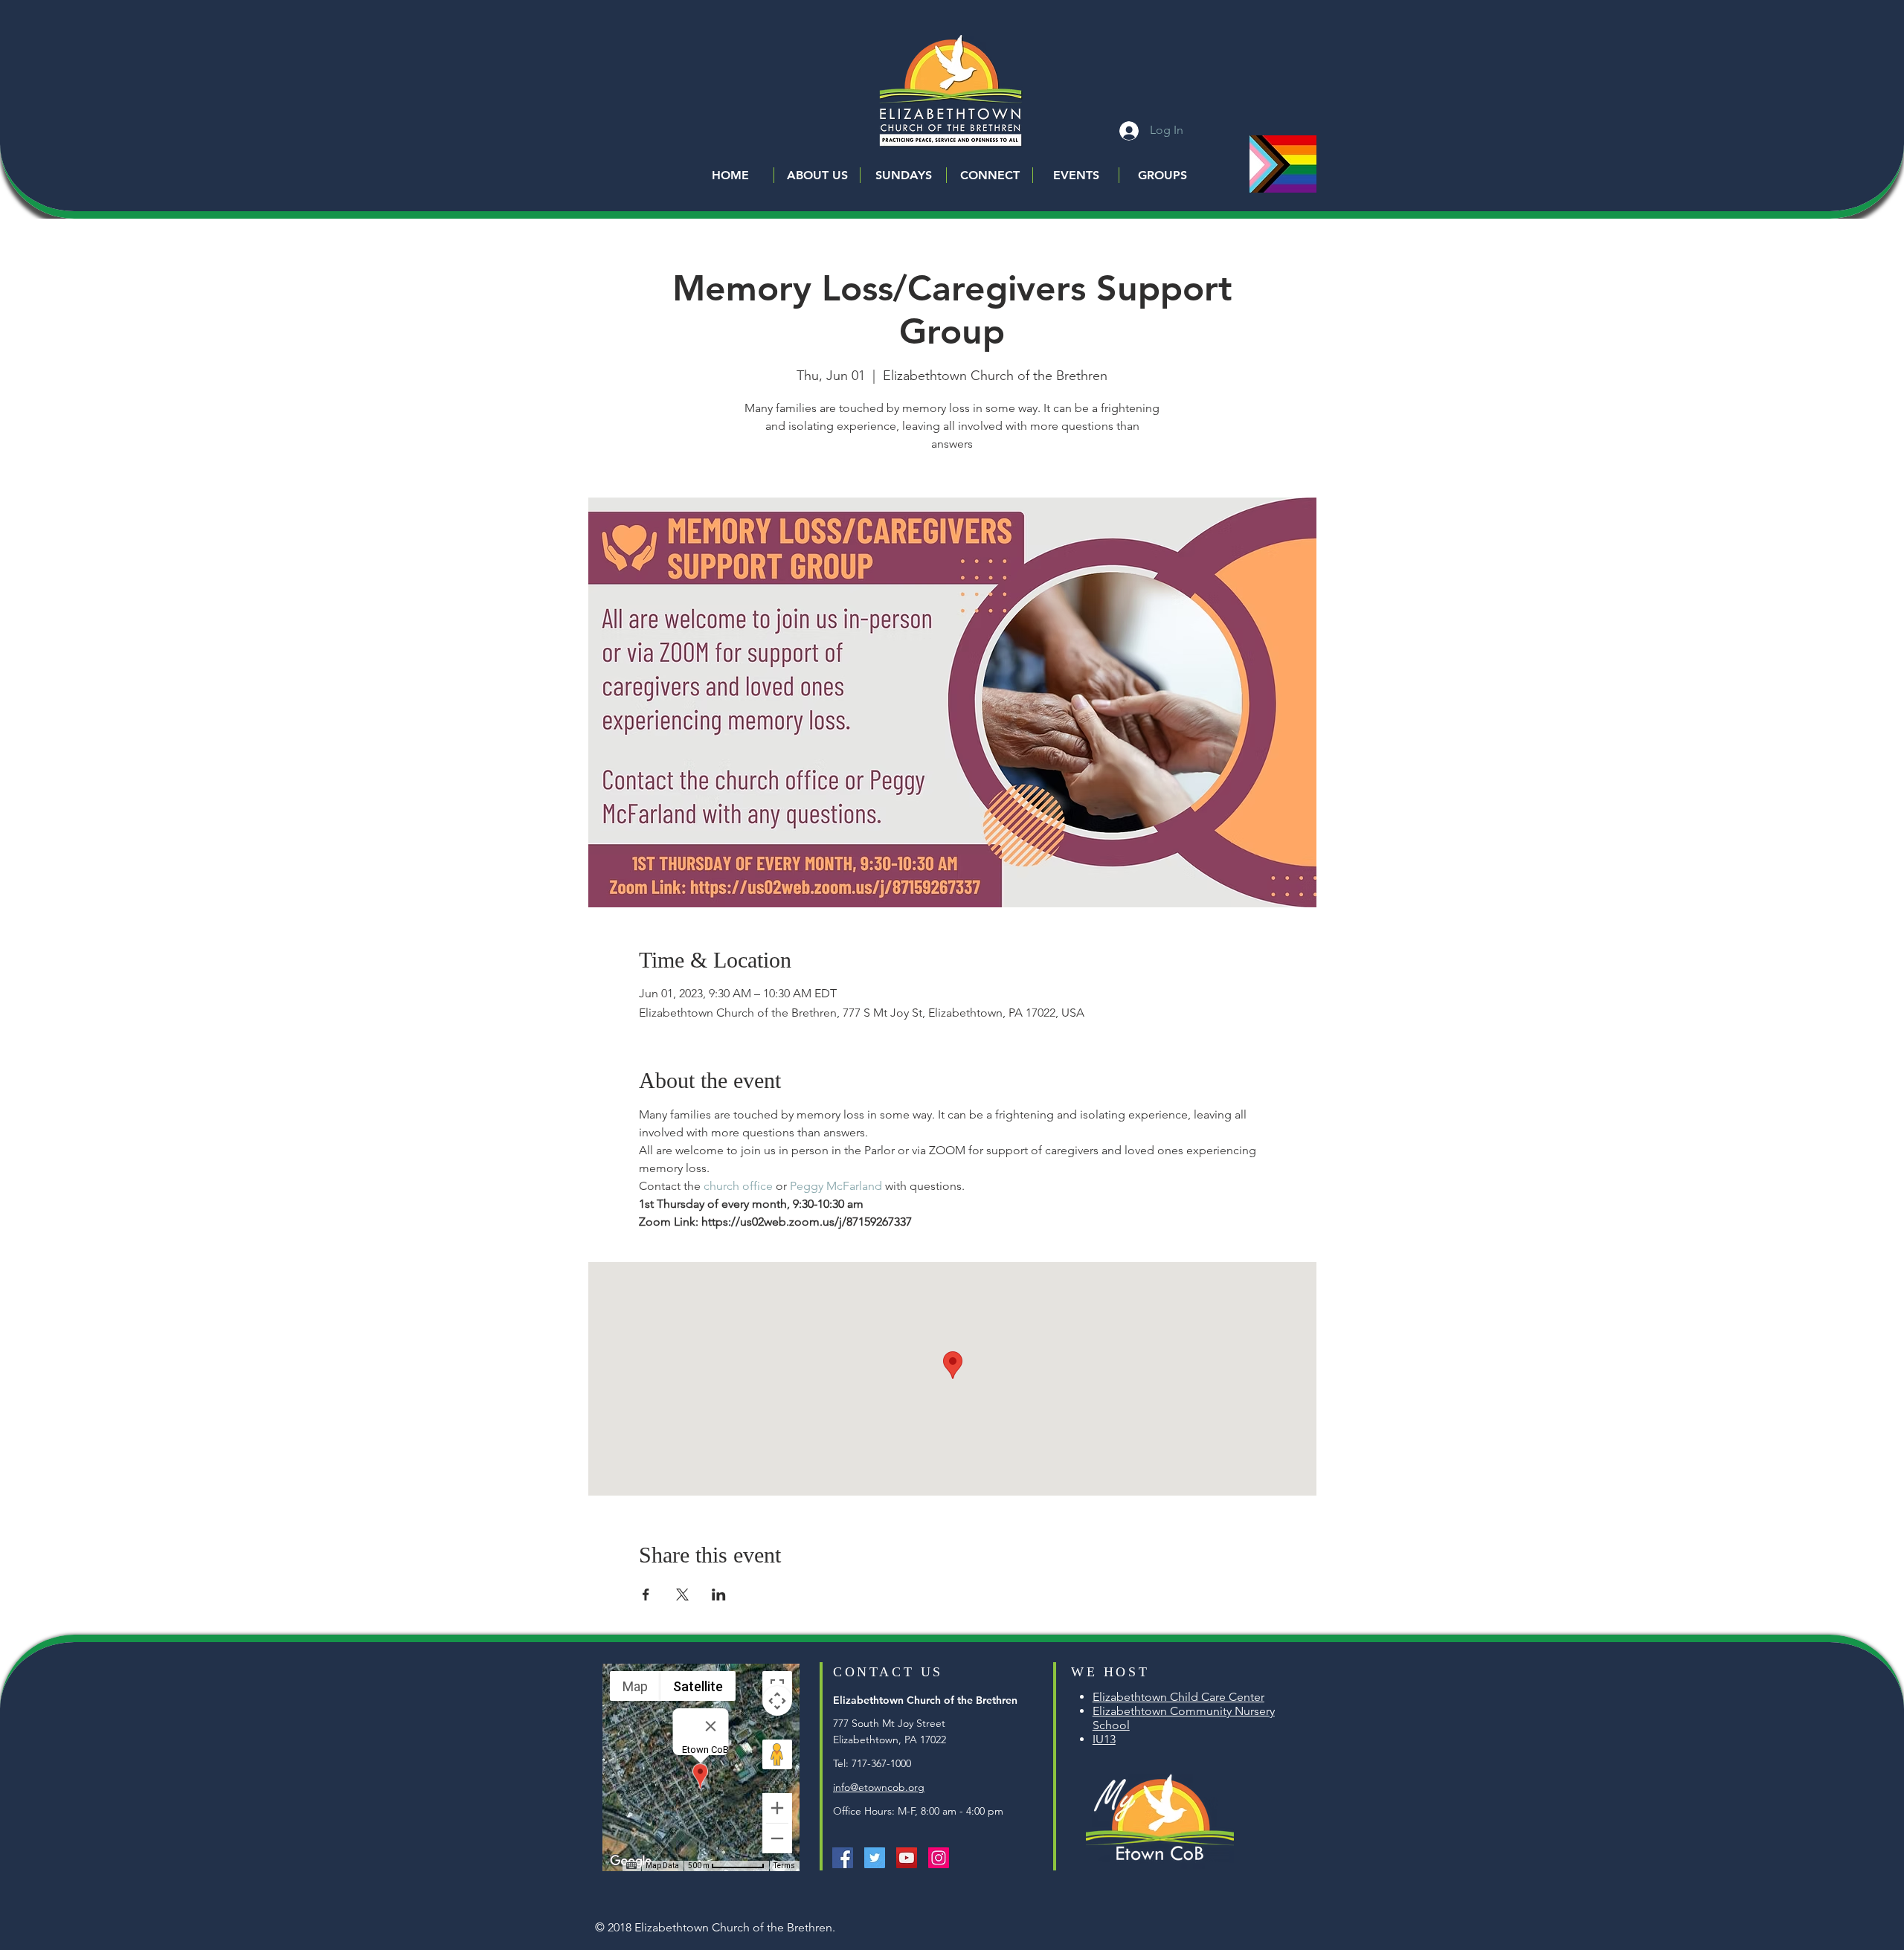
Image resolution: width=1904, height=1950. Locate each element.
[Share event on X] (682, 1595)
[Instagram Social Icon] (939, 1858)
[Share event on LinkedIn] (719, 1595)
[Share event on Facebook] (646, 1595)
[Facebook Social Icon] (843, 1858)
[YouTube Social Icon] (907, 1858)
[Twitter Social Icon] (875, 1858)
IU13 (1104, 1739)
